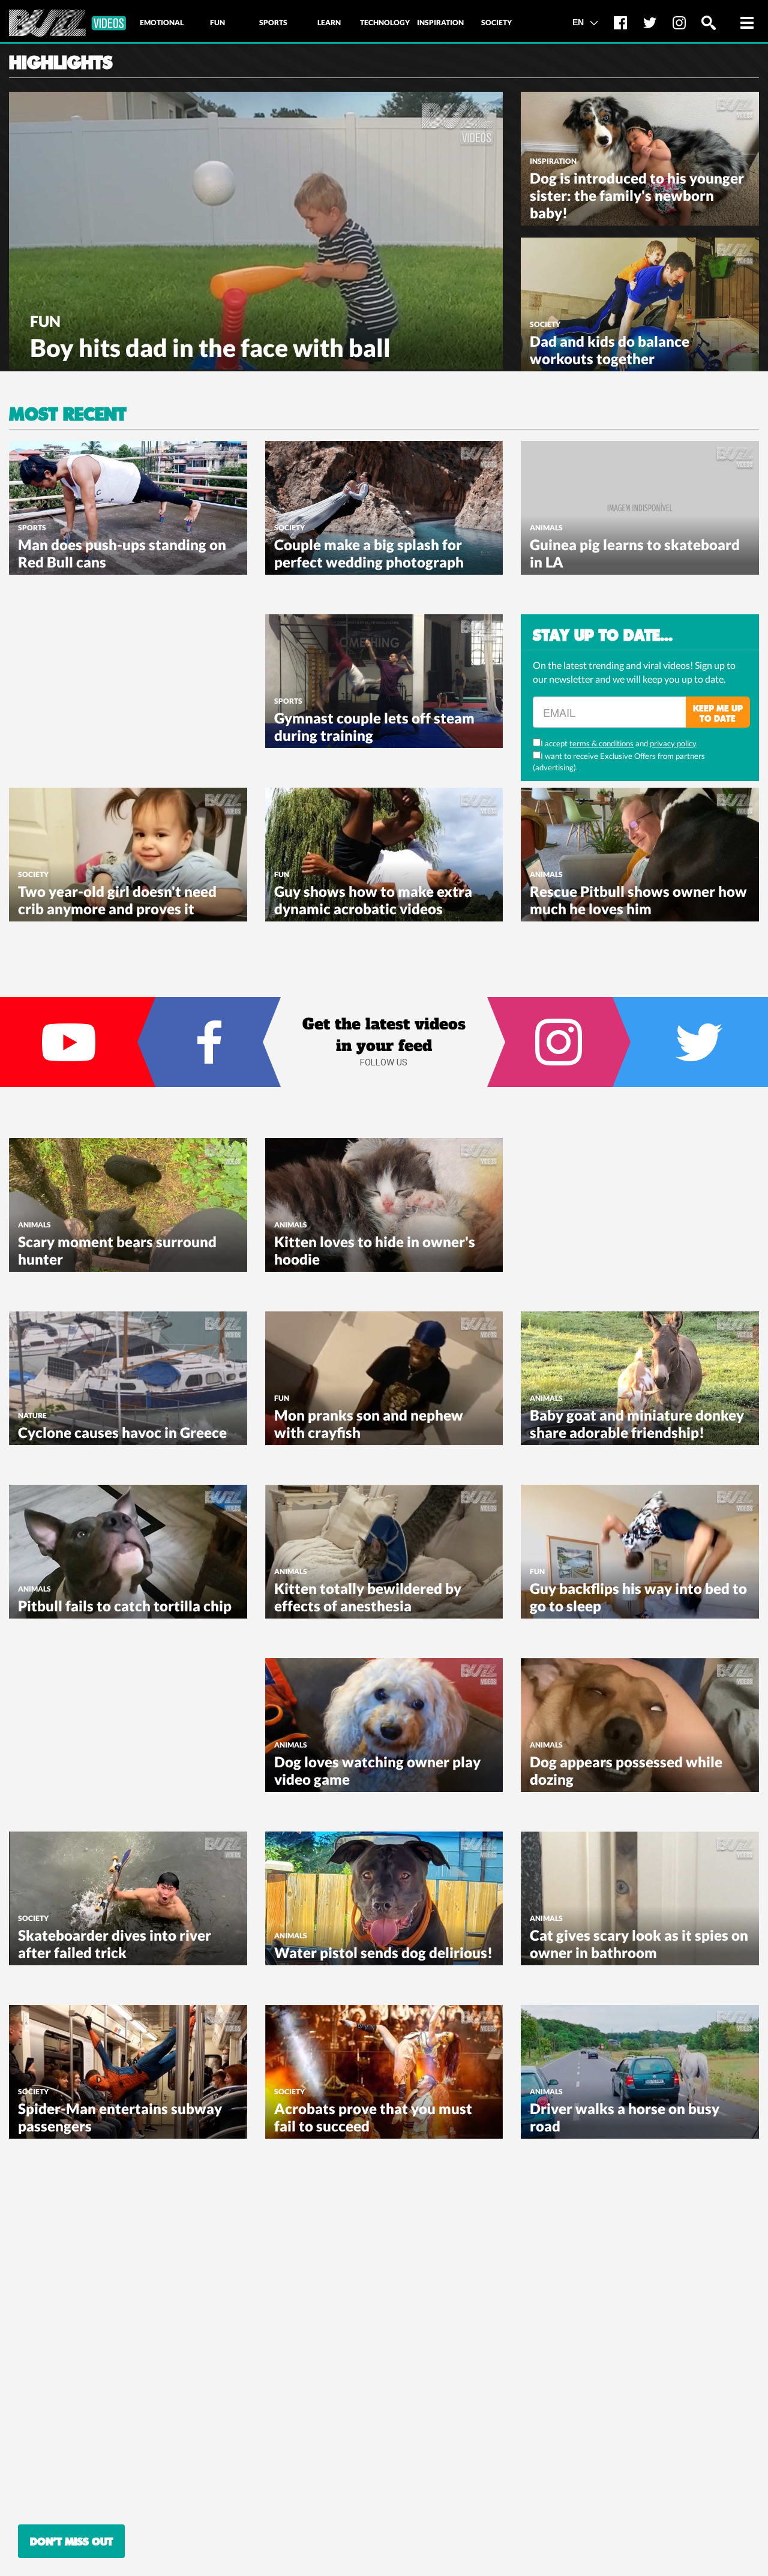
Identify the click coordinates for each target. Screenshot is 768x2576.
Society (545, 324)
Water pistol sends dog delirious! (383, 1952)
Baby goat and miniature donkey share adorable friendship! (637, 1424)
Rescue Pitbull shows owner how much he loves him (638, 900)
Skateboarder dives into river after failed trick (115, 1944)
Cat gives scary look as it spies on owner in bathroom (639, 1944)
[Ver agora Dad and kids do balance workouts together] (640, 303)
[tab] (161, 23)
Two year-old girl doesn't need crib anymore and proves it (117, 900)
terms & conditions (601, 743)
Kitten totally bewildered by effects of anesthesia (368, 1597)
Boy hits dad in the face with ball (210, 348)
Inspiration (553, 161)
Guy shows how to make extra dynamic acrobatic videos (373, 900)
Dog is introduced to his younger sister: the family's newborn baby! (637, 195)
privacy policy (673, 743)
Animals (546, 528)
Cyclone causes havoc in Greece (122, 1432)
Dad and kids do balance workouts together (610, 350)
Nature (32, 1415)
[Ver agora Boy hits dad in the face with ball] (256, 229)
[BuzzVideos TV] (67, 23)
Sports (32, 528)
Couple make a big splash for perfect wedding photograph (369, 553)
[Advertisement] (99, 689)
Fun (45, 321)
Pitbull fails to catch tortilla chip (125, 1606)
